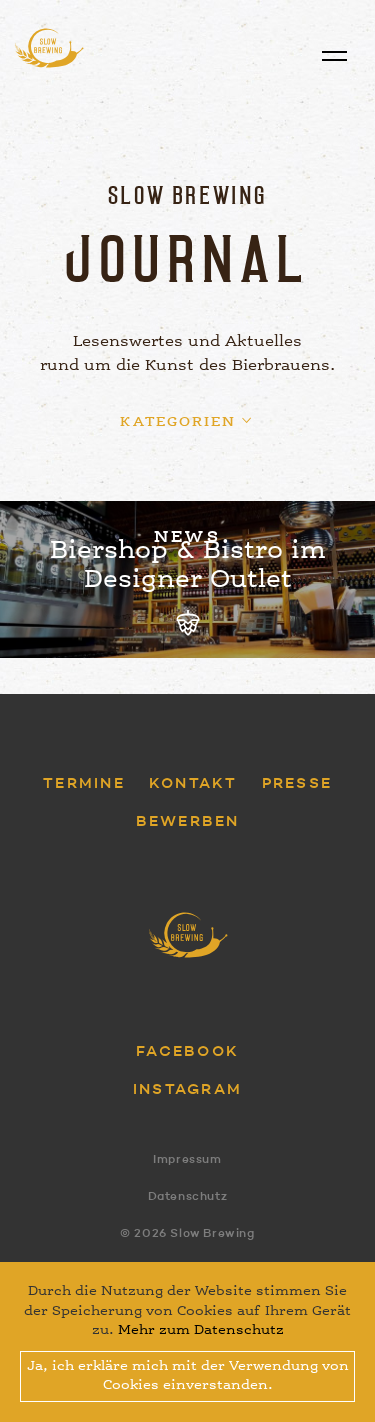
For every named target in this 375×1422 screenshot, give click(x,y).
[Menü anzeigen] (334, 56)
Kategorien (178, 422)
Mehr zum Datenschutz (201, 1330)
